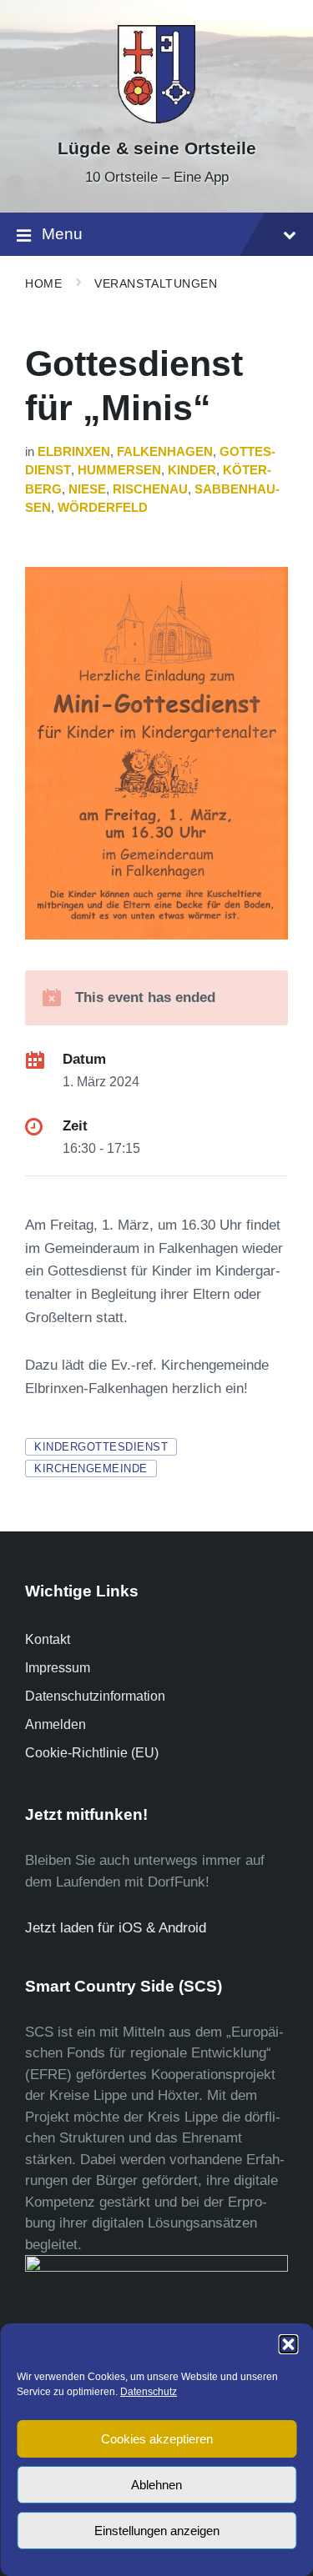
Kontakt (48, 1639)
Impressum (58, 1668)
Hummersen (119, 470)
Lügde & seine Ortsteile (157, 148)
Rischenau (150, 489)
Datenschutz (149, 2392)
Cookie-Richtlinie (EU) (92, 1753)
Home (43, 283)
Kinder (192, 470)
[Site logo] (157, 119)
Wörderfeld (103, 508)
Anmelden (56, 1724)
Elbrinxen (74, 452)
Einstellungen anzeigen (157, 2531)
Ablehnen (156, 2485)
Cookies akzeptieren (157, 2439)
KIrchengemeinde (91, 1468)
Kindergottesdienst (101, 1447)
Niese (87, 489)
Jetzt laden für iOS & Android (116, 1928)
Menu (62, 234)
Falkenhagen (165, 452)
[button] (288, 2344)
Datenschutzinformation (95, 1696)
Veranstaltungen (156, 283)
